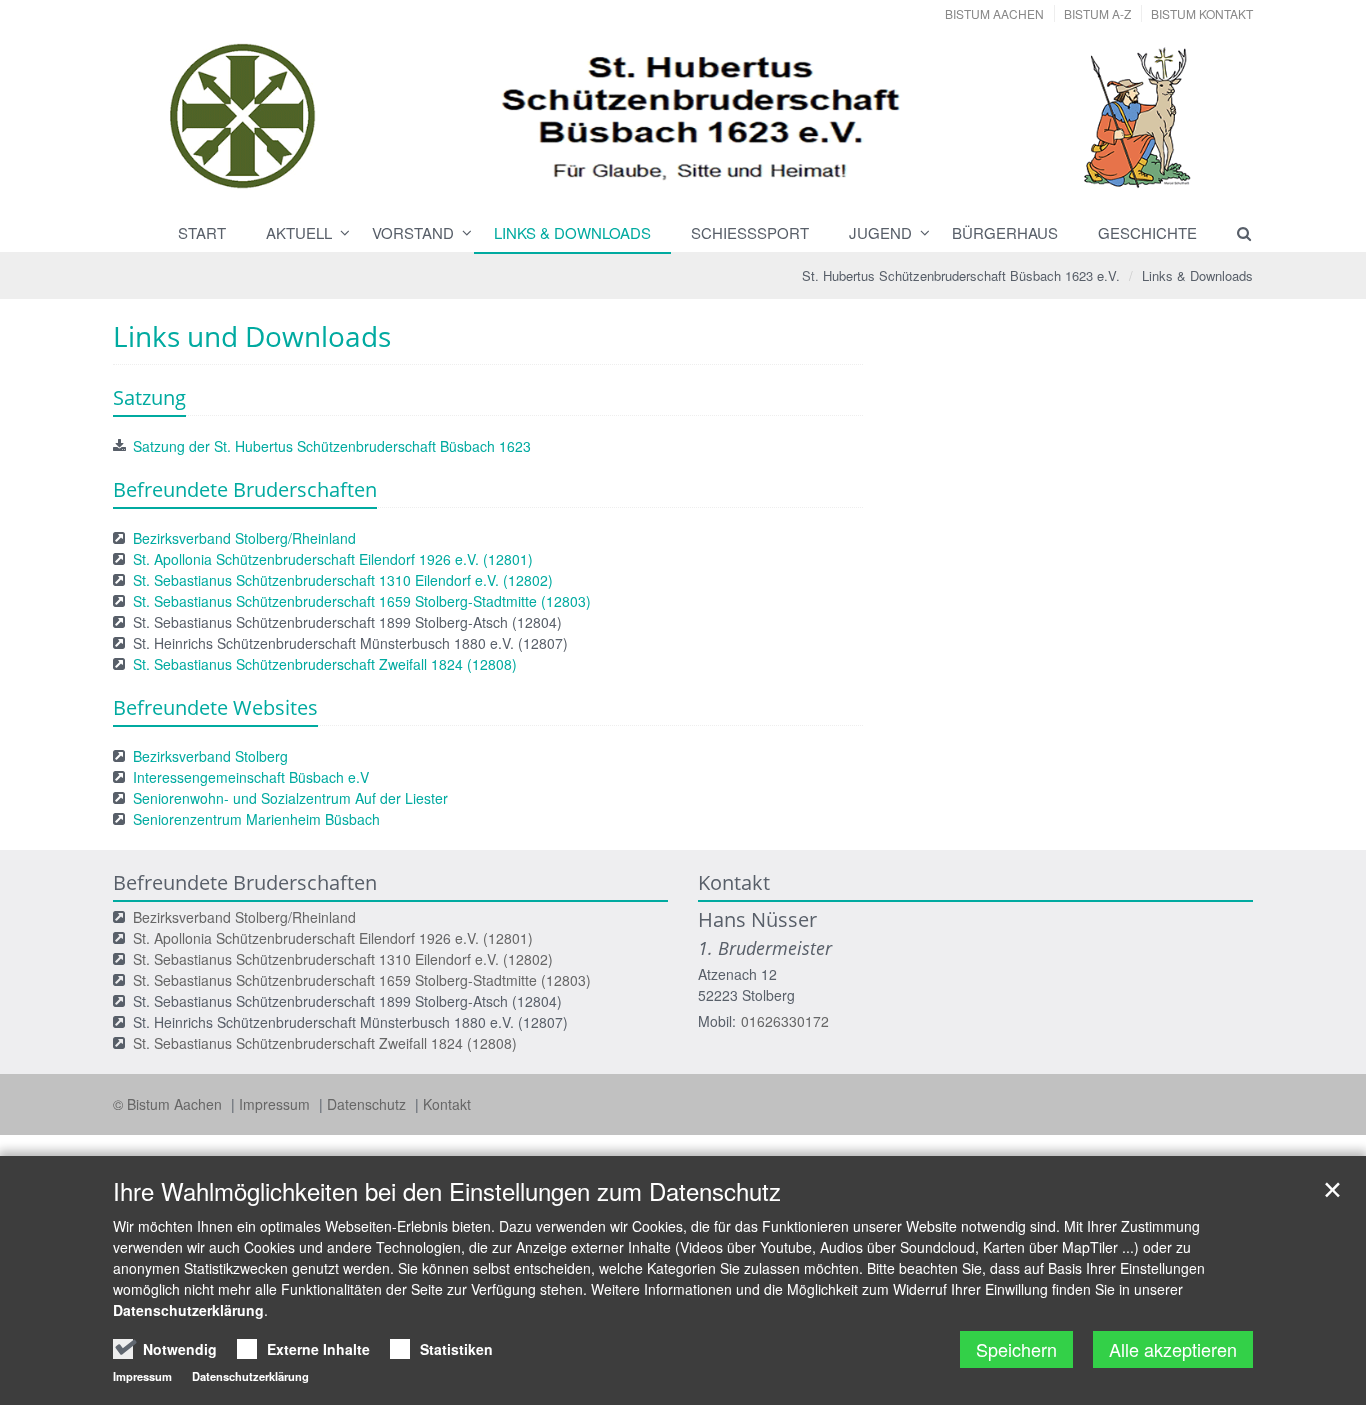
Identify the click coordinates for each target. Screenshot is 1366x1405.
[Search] (1235, 233)
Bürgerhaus (1005, 232)
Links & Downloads (572, 232)
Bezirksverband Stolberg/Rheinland (244, 538)
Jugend (880, 232)
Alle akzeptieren (1173, 1349)
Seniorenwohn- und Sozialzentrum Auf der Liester (290, 798)
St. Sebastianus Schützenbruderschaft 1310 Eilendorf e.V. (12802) (343, 580)
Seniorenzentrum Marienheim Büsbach (256, 819)
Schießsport (750, 232)
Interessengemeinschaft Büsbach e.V (251, 777)
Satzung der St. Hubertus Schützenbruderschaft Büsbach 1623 (332, 446)
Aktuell (299, 232)
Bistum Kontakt (1202, 13)
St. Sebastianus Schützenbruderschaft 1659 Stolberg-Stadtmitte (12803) (362, 601)
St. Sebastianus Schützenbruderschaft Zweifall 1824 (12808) (325, 664)
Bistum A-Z (1097, 13)
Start (202, 232)
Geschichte (1147, 232)
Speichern (1016, 1349)
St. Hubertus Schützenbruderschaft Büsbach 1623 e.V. (961, 275)
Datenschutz (368, 1104)
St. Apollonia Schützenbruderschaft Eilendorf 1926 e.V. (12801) (333, 559)
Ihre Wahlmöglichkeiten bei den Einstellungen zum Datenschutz (447, 1191)
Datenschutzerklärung (188, 1310)
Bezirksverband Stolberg (210, 756)
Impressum (276, 1104)
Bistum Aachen (994, 13)
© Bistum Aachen (169, 1104)
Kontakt (447, 1104)
